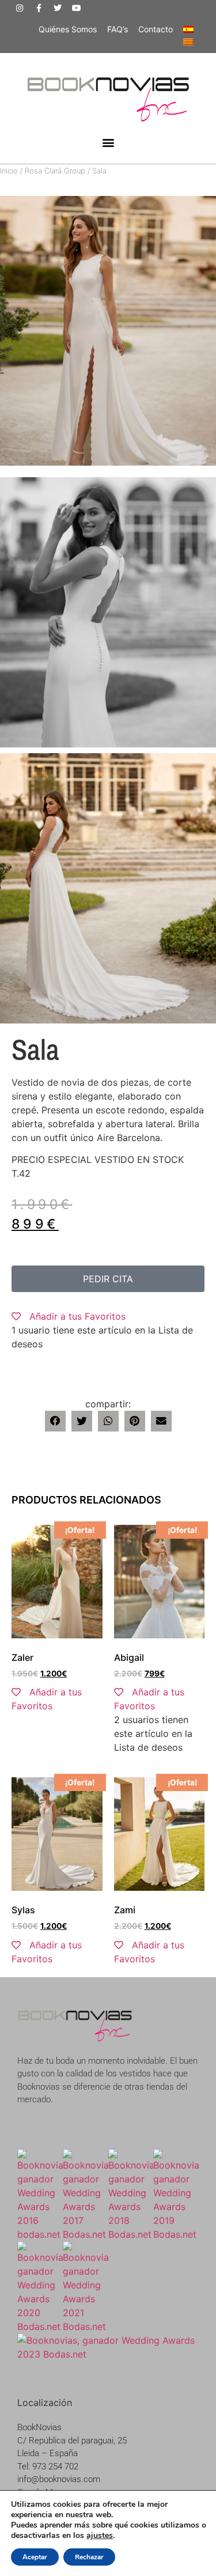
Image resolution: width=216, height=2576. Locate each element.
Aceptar (35, 2557)
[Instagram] (20, 8)
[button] (108, 143)
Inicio (9, 171)
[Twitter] (58, 8)
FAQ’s (118, 29)
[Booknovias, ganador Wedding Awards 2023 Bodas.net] (108, 2354)
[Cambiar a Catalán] (188, 42)
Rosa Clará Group (55, 171)
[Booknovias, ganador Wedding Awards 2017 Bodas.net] (86, 2234)
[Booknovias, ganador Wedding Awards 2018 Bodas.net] (131, 2234)
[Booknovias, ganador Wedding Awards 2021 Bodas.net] (86, 2326)
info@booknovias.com (59, 2479)
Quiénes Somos (68, 29)
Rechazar (89, 2557)
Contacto (156, 29)
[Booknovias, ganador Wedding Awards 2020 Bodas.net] (40, 2326)
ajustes (100, 2536)
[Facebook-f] (39, 8)
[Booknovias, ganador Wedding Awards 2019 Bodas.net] (176, 2234)
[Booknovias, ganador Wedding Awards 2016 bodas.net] (40, 2234)
